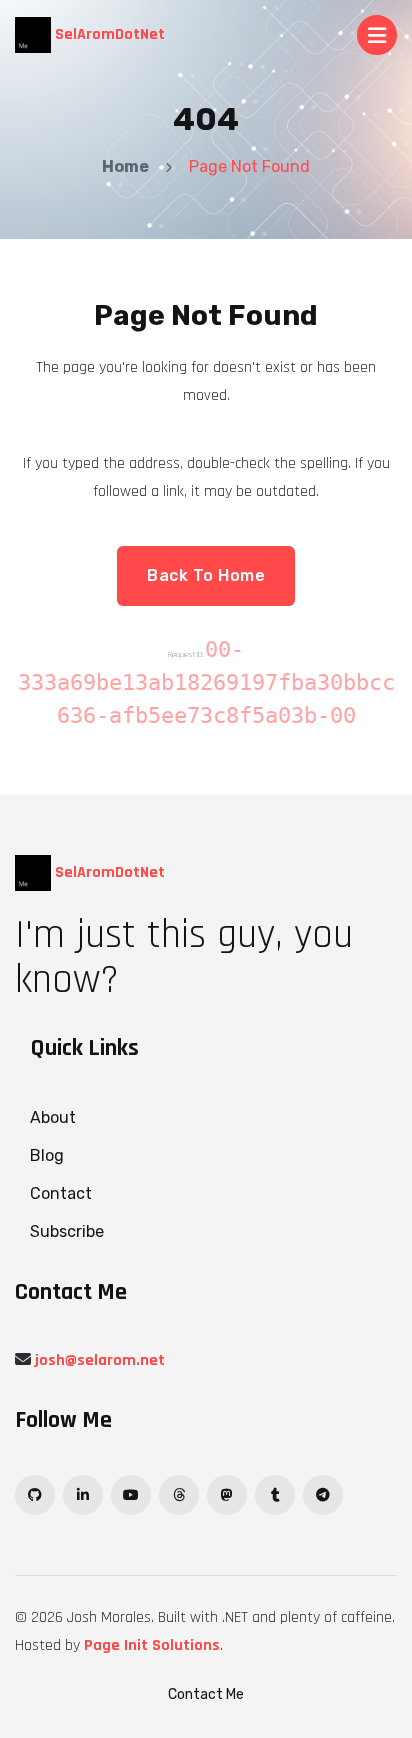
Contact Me (206, 1694)
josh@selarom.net (100, 1360)
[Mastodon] (227, 1495)
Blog (47, 1155)
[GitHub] (35, 1495)
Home (125, 166)
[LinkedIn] (83, 1495)
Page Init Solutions (152, 1645)
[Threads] (179, 1495)
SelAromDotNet (108, 34)
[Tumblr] (275, 1495)
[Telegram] (323, 1495)
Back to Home (206, 575)
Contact (61, 1193)
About (53, 1117)
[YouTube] (131, 1495)
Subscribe (67, 1231)
